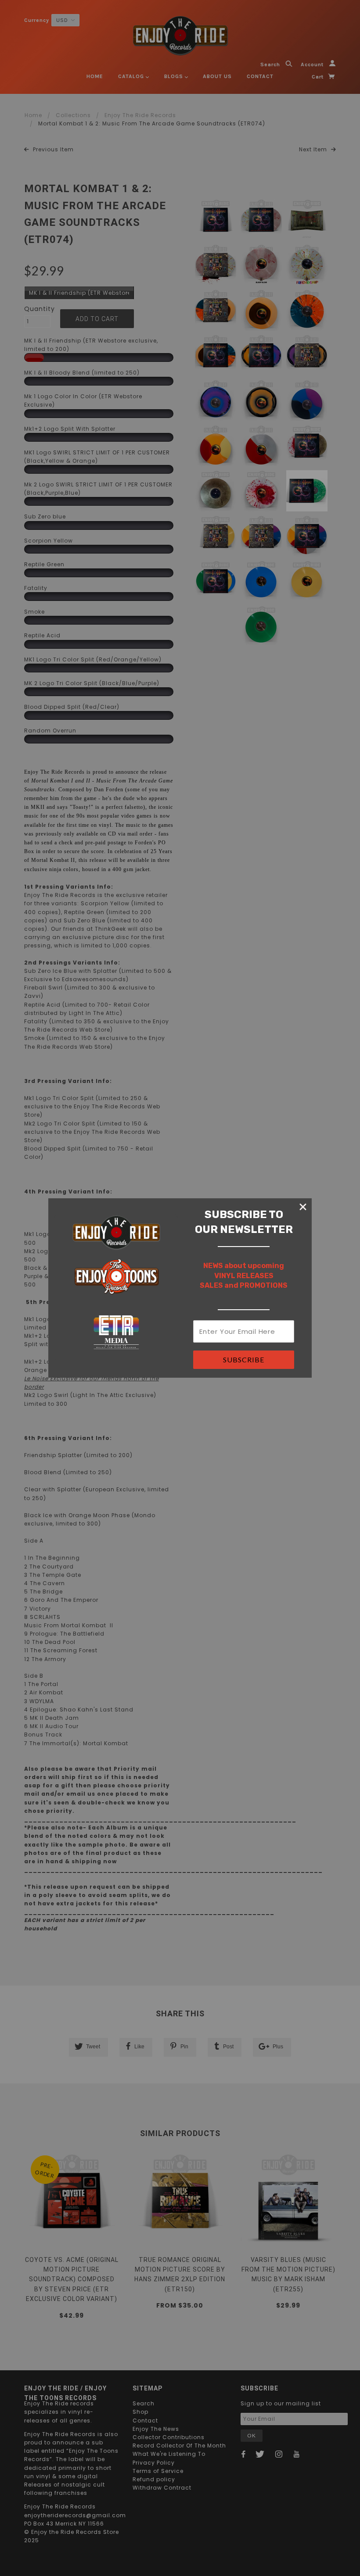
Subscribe (244, 1359)
